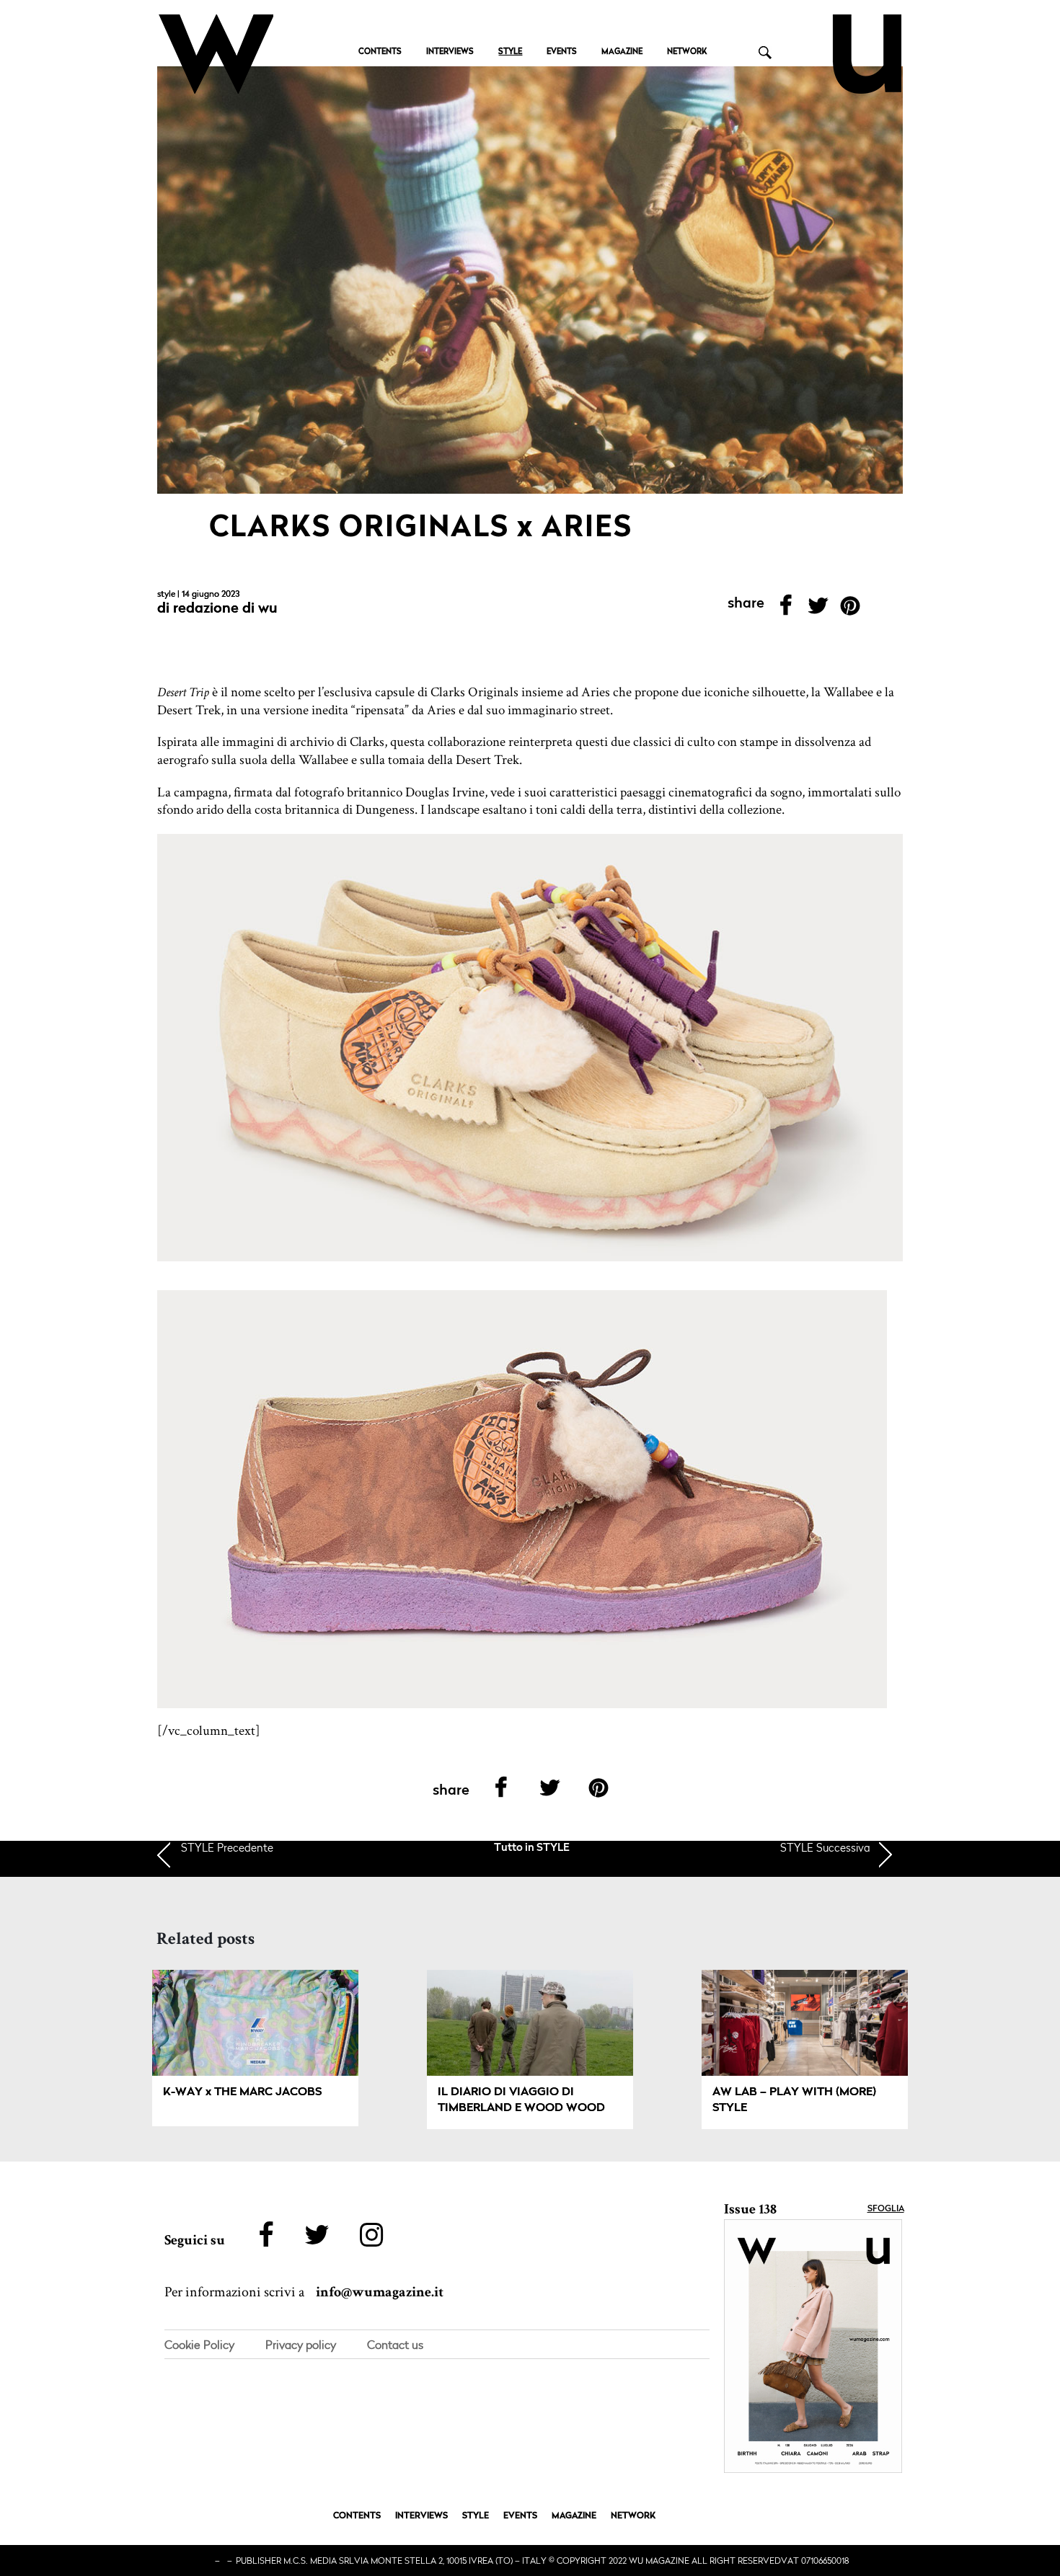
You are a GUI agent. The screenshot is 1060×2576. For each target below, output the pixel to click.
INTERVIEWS (450, 52)
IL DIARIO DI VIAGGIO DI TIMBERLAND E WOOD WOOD (521, 2100)
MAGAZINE (622, 52)
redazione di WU (225, 609)
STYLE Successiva (825, 1847)
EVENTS (562, 52)
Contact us (395, 2345)
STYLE (510, 52)
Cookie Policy (199, 2345)
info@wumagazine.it (380, 2292)
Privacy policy (301, 2345)
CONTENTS (380, 52)
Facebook (786, 610)
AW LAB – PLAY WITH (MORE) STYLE (794, 2100)
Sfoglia (886, 2209)
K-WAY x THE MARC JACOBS (242, 2092)
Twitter (818, 610)
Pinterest (851, 610)
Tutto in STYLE (532, 1848)
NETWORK (687, 52)
